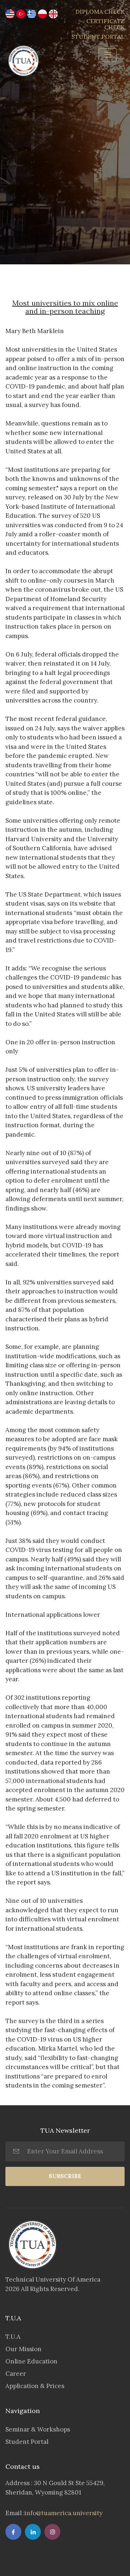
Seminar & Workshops (38, 2429)
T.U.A (13, 2337)
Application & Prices (35, 2386)
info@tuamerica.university (64, 2513)
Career (16, 2374)
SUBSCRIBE (65, 2176)
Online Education (31, 2361)
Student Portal (27, 2442)
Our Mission (23, 2349)
